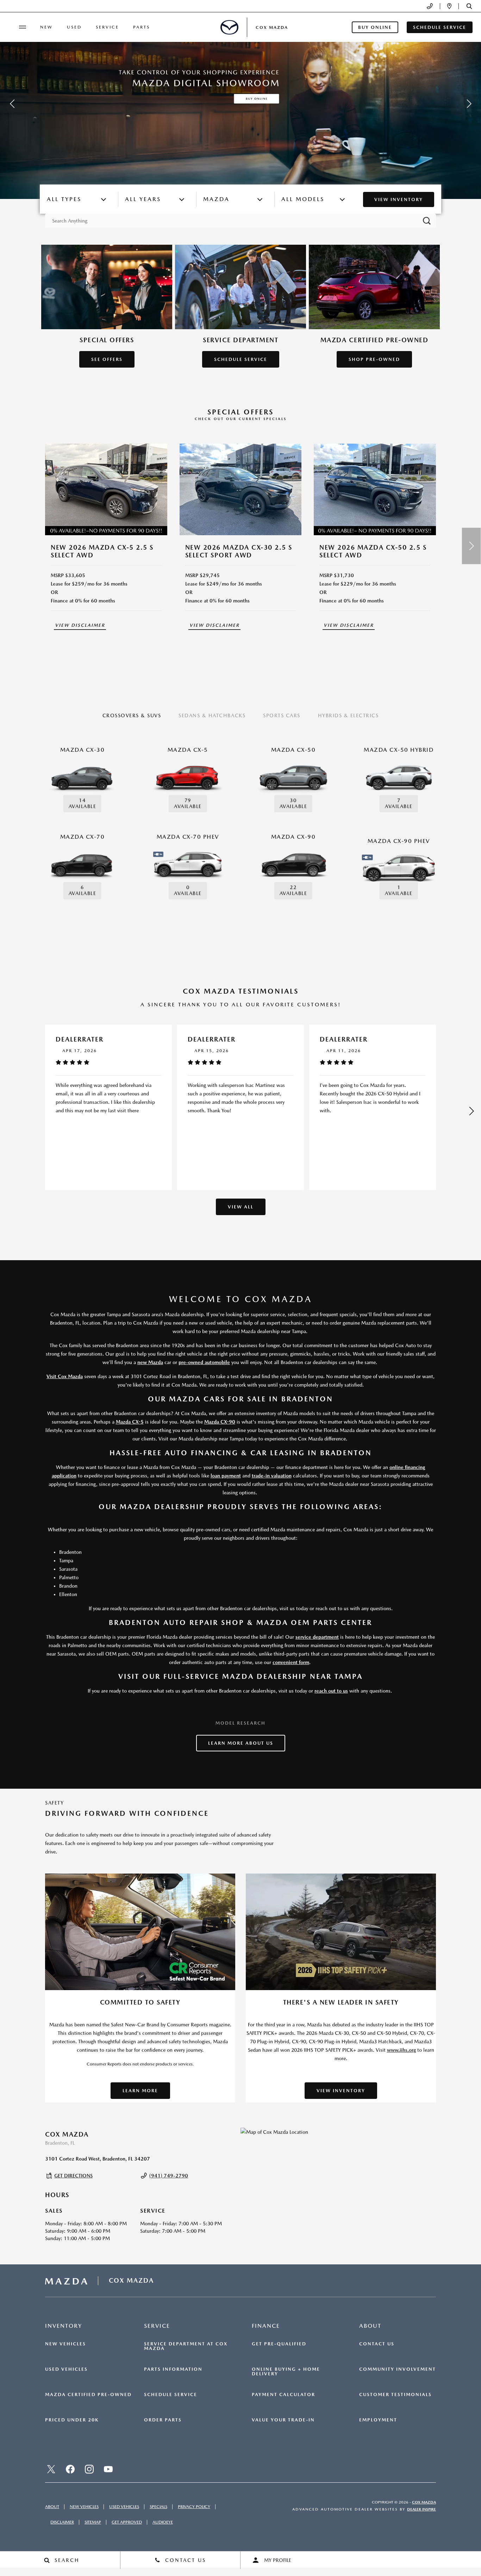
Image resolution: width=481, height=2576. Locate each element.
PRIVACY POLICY (194, 2507)
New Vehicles (65, 2344)
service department (317, 1637)
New (46, 27)
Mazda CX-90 (220, 1422)
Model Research (241, 1723)
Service (107, 27)
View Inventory (399, 199)
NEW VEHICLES (84, 2507)
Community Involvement (398, 2369)
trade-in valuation (272, 1476)
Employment (378, 2420)
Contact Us (377, 2344)
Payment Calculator (283, 2395)
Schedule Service (171, 2395)
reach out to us (331, 1691)
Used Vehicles (66, 2369)
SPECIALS (158, 2507)
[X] (51, 2469)
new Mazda (150, 1362)
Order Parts (163, 2420)
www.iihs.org (401, 2050)
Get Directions (73, 2176)
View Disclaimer (80, 625)
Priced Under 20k (72, 2420)
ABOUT (52, 2507)
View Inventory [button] (341, 2091)
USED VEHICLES (124, 2507)
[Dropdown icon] (430, 6)
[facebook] (70, 2469)
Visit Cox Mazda (65, 1376)
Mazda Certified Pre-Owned (88, 2395)
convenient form (291, 1662)
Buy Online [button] (375, 27)
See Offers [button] (107, 359)
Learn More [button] (140, 2091)
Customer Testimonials (395, 2395)
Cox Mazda (424, 2502)
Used (74, 27)
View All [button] (241, 1207)
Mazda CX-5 (130, 1422)
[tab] (132, 716)
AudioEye (163, 2522)
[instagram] (89, 2469)
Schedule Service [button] (440, 27)
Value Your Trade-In (283, 2420)
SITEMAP (93, 2522)
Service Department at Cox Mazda (186, 2346)
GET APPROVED (127, 2522)
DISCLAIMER (62, 2522)
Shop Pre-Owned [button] (374, 359)
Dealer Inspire (421, 2509)
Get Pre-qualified (279, 2344)
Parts (142, 27)
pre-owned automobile (204, 1362)
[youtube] (108, 2469)
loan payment (226, 1476)
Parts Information (173, 2369)
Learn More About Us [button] (241, 1743)
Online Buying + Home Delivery (286, 2372)
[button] (469, 6)
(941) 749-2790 (169, 2176)
